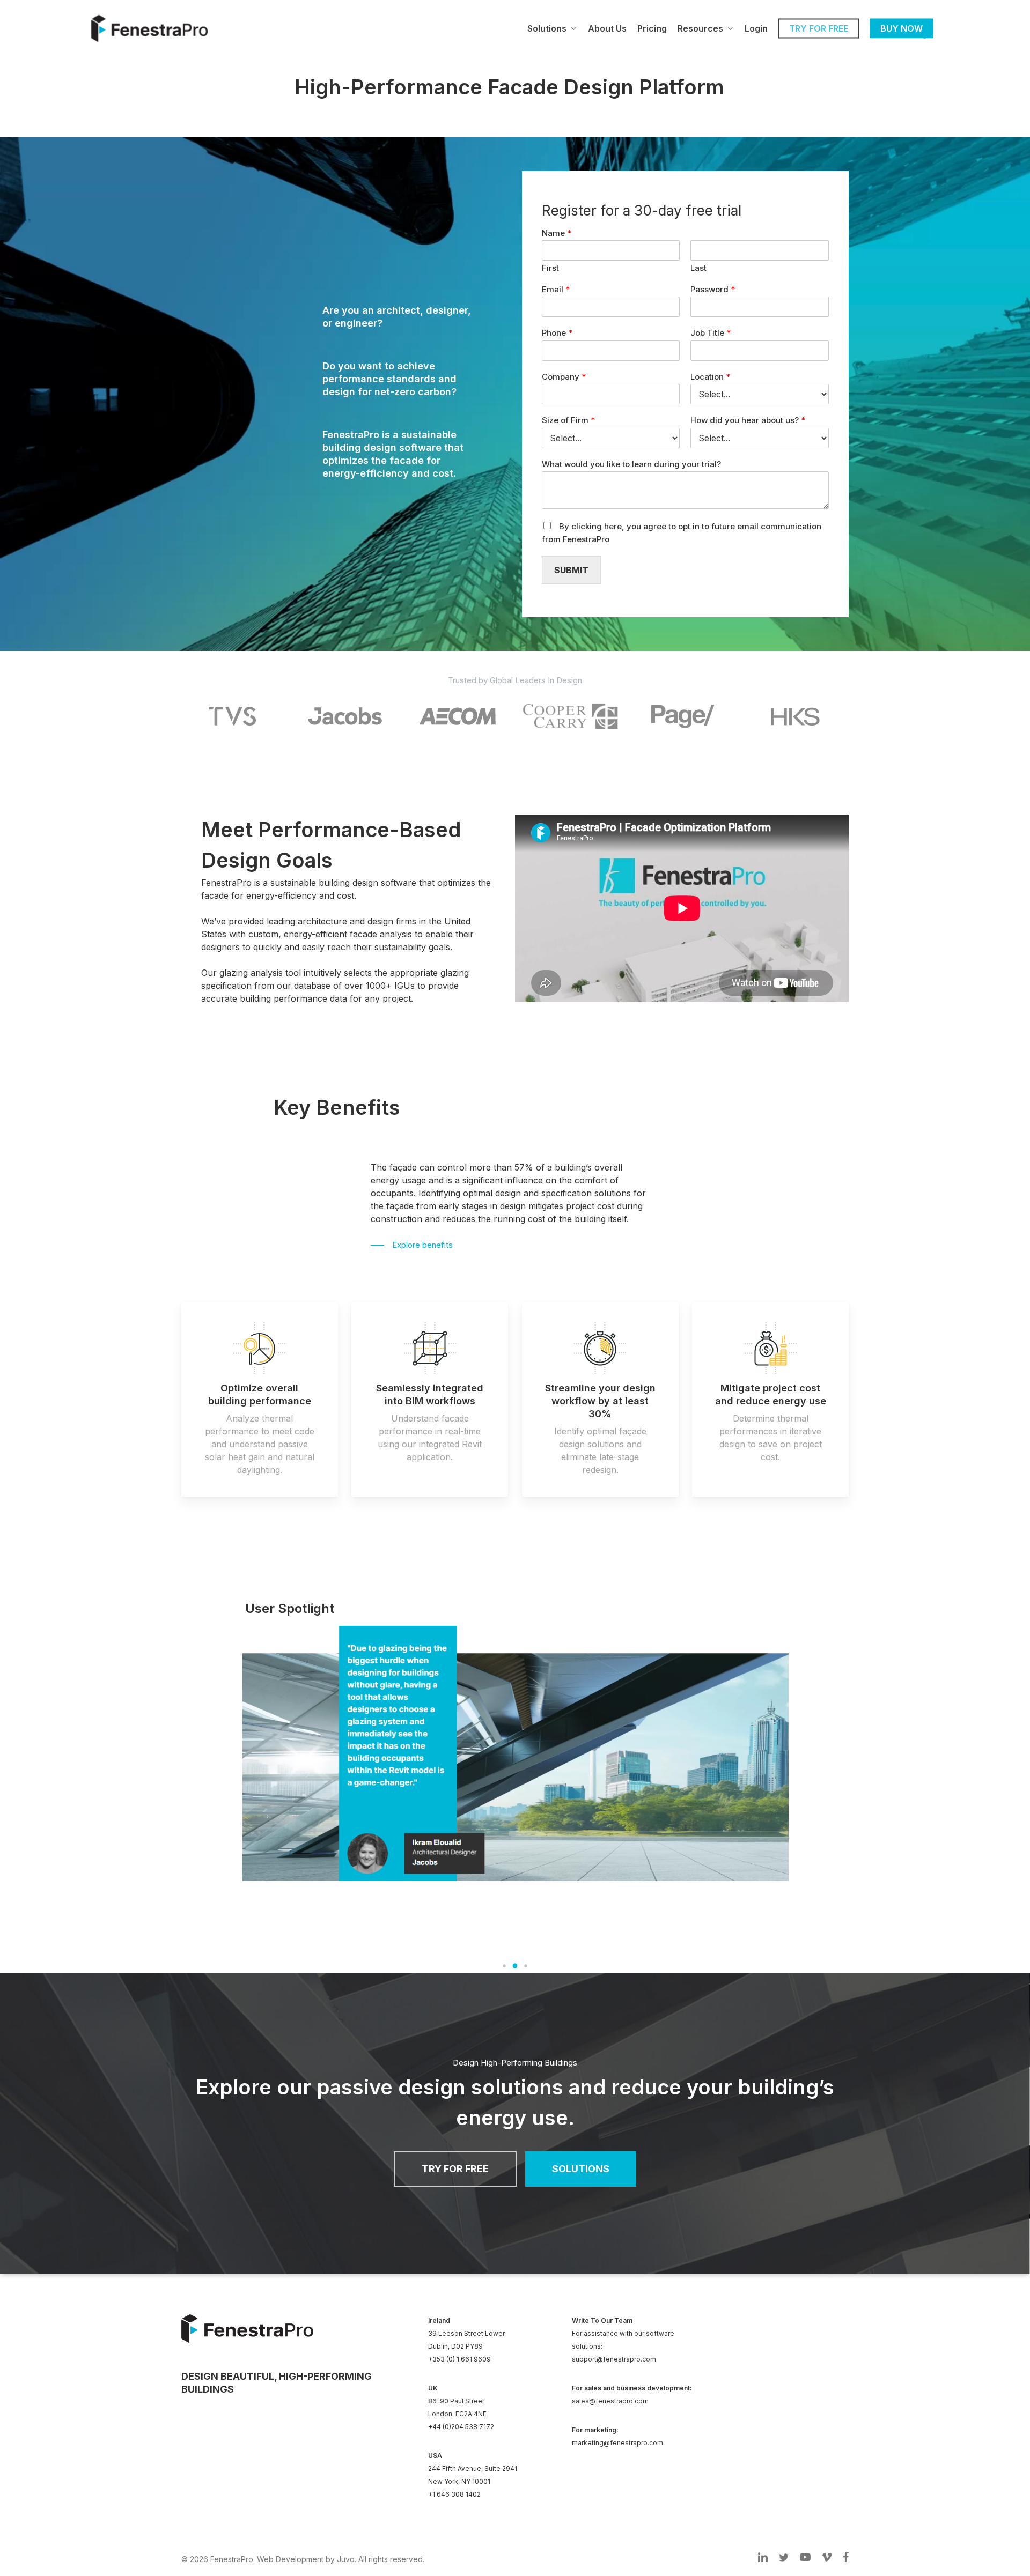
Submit (571, 570)
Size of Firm (568, 420)
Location (710, 377)
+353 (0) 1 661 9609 (459, 2359)
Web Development (290, 2559)
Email (556, 289)
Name (557, 233)
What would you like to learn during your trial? (631, 464)
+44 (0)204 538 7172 (461, 2427)
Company (564, 377)
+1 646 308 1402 (454, 2494)
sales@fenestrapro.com (610, 2401)
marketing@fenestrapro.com (617, 2443)
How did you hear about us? (748, 420)
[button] (504, 1966)
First (550, 268)
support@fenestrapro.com (614, 2359)
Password (713, 289)
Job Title (711, 333)
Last (698, 268)
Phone (557, 333)
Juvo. (347, 2559)
